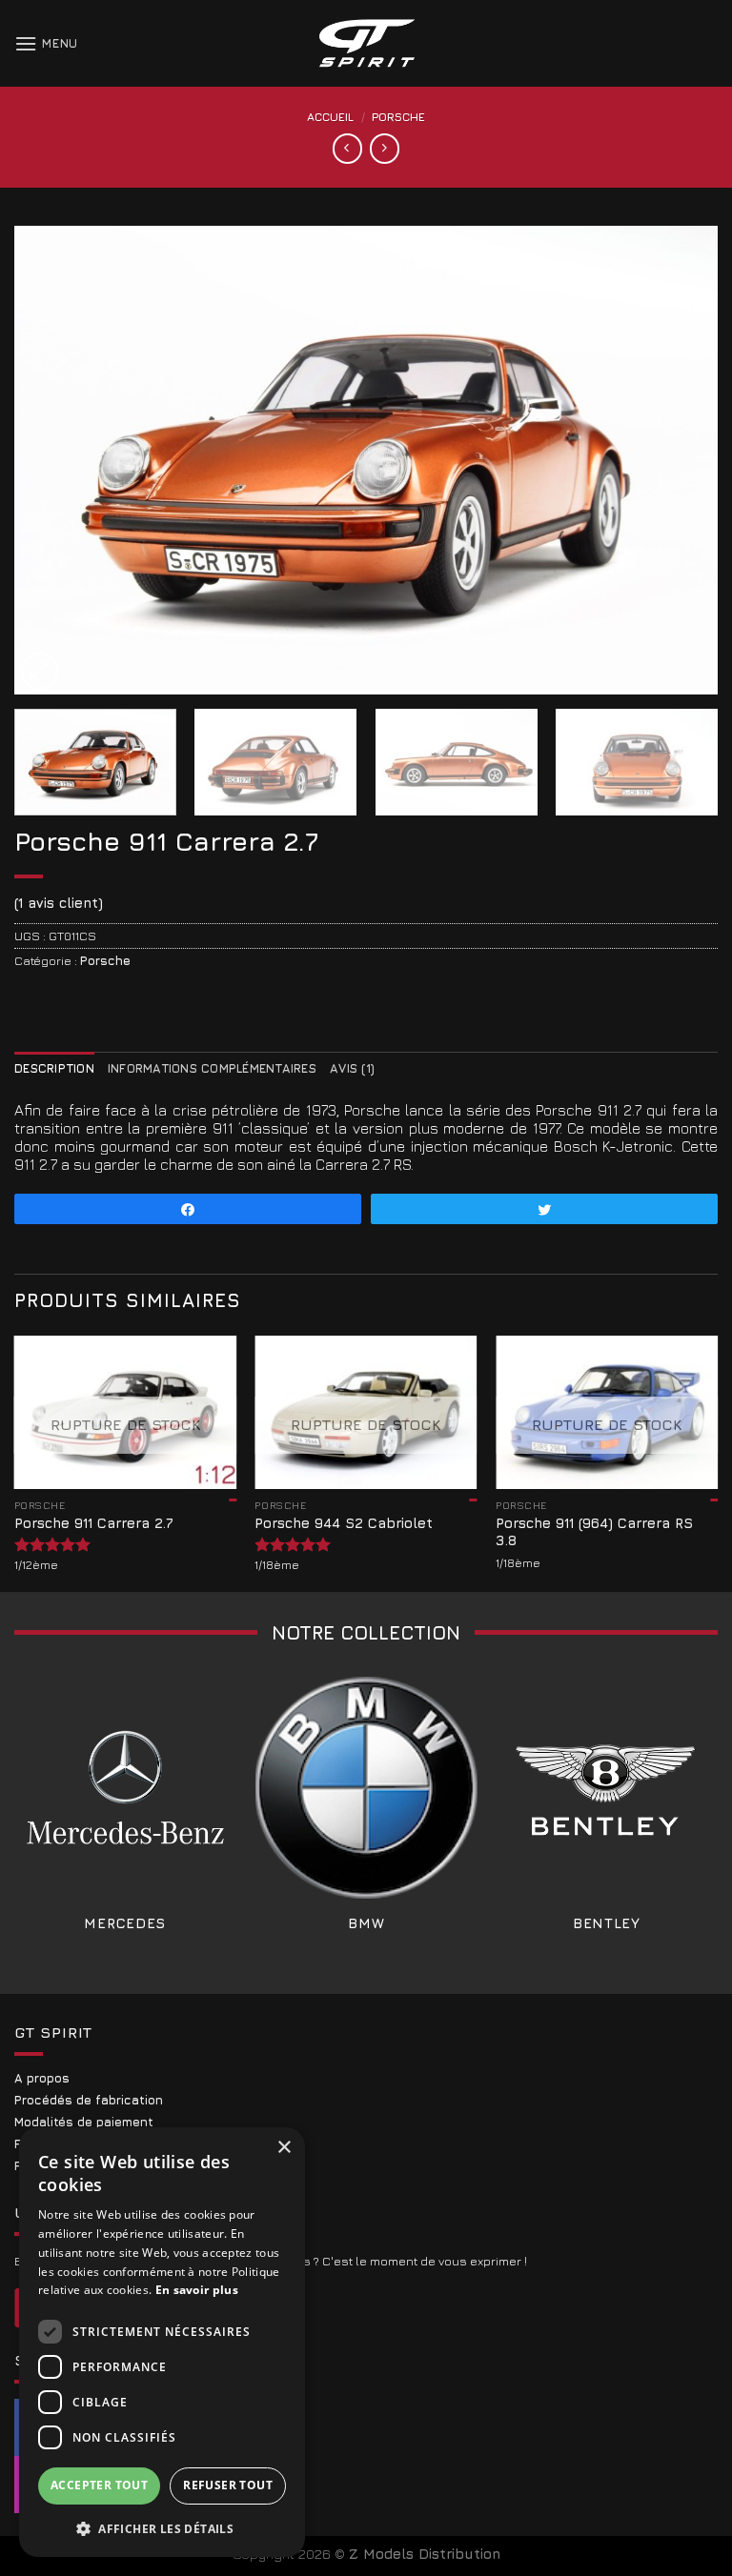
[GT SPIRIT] (366, 43)
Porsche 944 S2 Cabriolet (344, 1523)
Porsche (398, 117)
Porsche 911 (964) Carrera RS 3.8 (594, 1532)
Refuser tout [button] (228, 2485)
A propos (42, 2078)
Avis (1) (352, 1068)
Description (54, 1068)
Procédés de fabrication (89, 2100)
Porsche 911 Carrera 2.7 (94, 1523)
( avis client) (59, 903)
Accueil (330, 117)
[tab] (54, 1068)
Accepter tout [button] (99, 2485)
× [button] (284, 2148)
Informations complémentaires (212, 1068)
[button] (162, 2527)
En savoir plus (197, 2290)
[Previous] (52, 459)
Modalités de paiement (84, 2122)
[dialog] (162, 2342)
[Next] (680, 459)
